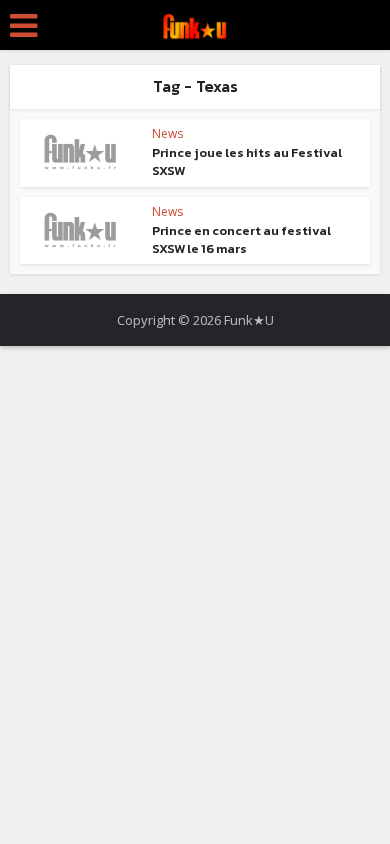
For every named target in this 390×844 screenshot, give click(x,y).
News (167, 133)
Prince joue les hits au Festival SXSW (247, 161)
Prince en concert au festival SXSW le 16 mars (241, 239)
